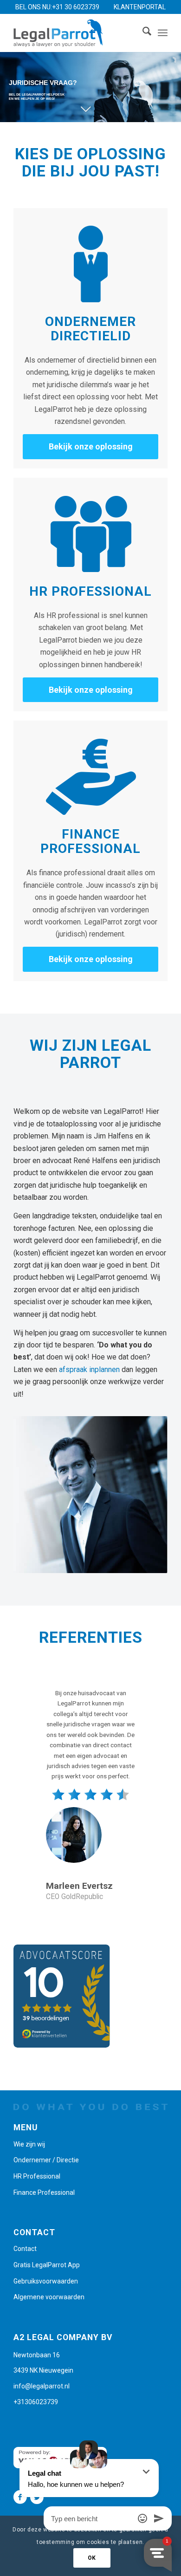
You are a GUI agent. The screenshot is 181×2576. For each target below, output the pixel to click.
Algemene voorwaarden (49, 2297)
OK (92, 2558)
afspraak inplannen (89, 1369)
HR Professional (37, 2176)
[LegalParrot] (75, 33)
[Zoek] (142, 33)
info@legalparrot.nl (42, 2386)
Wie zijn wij (29, 2144)
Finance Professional (44, 2192)
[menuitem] (142, 33)
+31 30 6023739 (76, 7)
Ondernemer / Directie (46, 2160)
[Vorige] (34, 1701)
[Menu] (163, 33)
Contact (25, 2249)
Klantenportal (140, 7)
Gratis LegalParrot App (47, 2265)
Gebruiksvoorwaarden (46, 2281)
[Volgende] (147, 1701)
